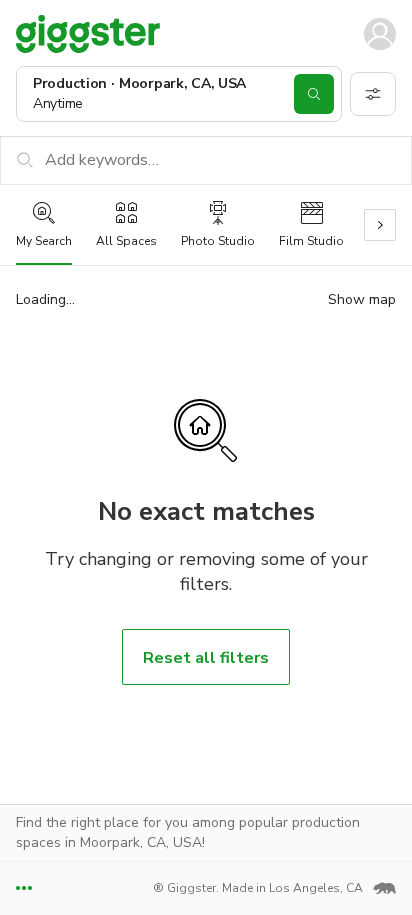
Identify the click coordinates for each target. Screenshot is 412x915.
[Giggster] (88, 33)
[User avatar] (380, 34)
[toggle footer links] (24, 888)
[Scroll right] (380, 225)
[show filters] (373, 94)
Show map (362, 299)
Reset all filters (206, 658)
